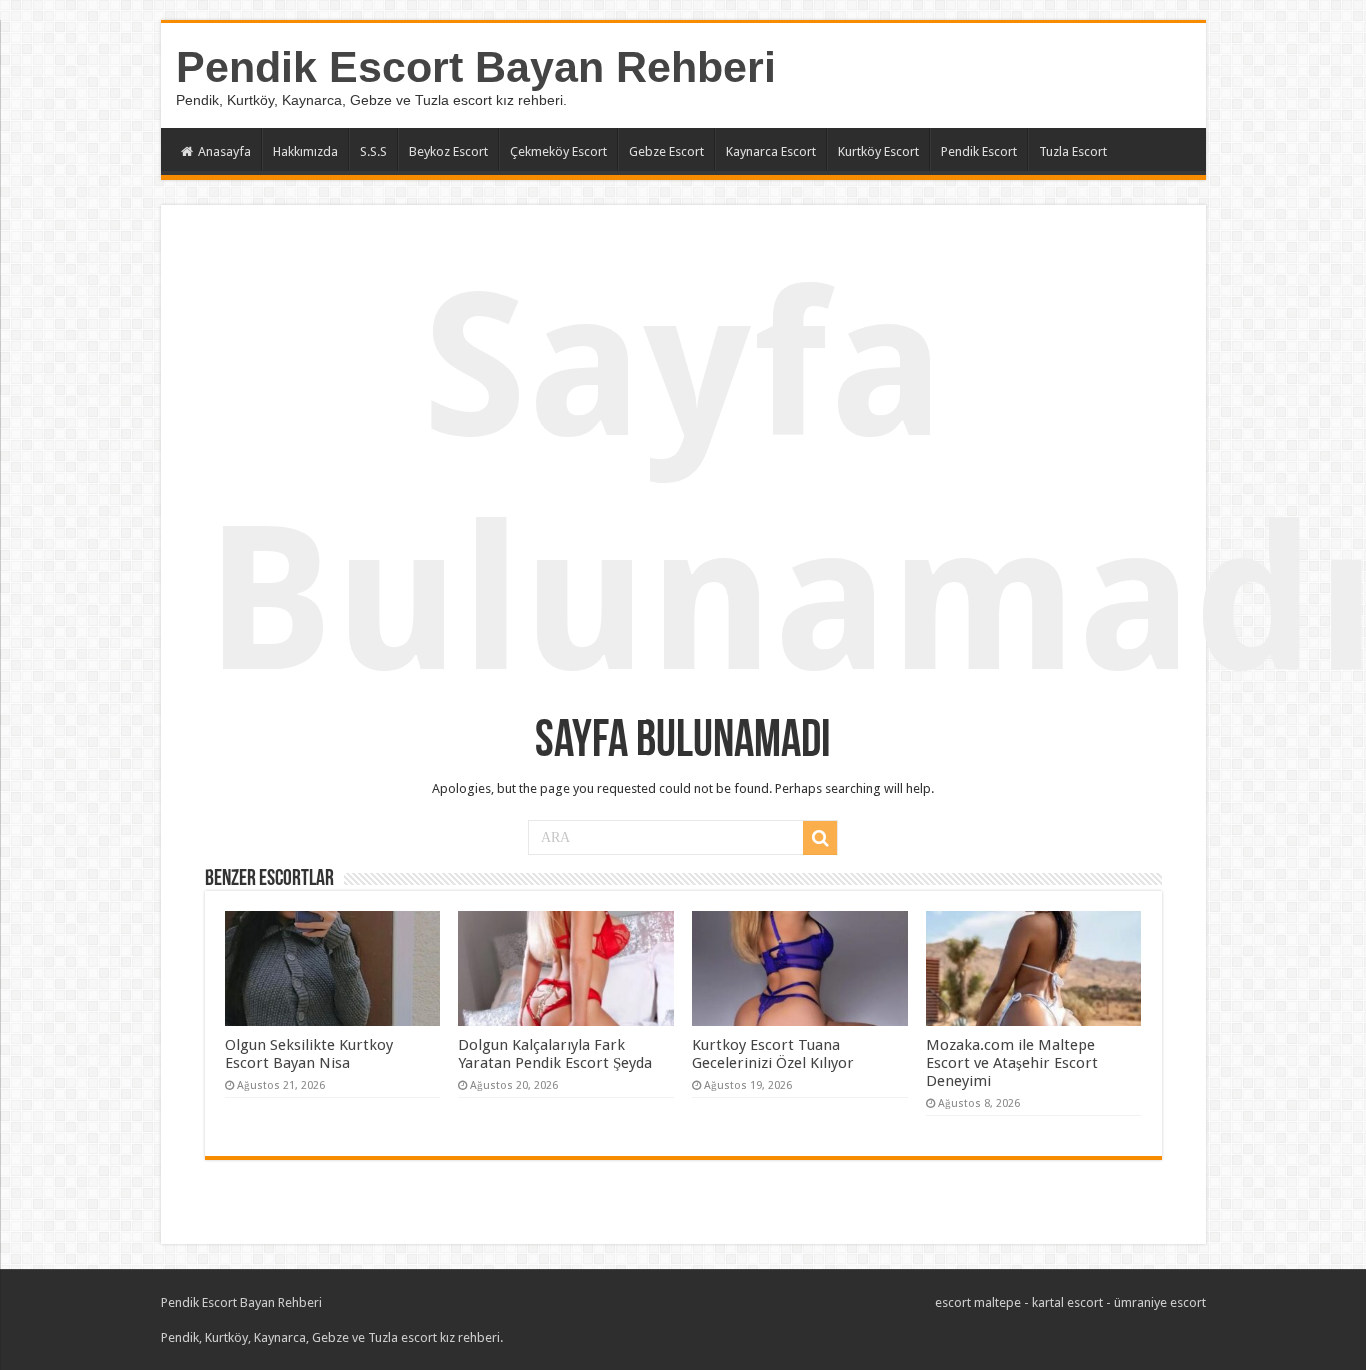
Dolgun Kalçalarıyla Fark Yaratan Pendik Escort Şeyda (555, 1054)
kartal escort (1067, 1302)
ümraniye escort (1160, 1302)
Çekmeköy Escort (558, 151)
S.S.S (373, 151)
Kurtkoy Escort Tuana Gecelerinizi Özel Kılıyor (773, 1054)
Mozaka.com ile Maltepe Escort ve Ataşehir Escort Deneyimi (1012, 1063)
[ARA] (820, 838)
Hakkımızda (305, 151)
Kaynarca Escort (771, 151)
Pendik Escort (979, 151)
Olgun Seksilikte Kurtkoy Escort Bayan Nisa (309, 1054)
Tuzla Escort (1073, 151)
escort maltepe (978, 1302)
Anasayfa (224, 151)
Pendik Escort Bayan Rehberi (476, 67)
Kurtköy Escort (878, 151)
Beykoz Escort (448, 151)
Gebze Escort (666, 151)
